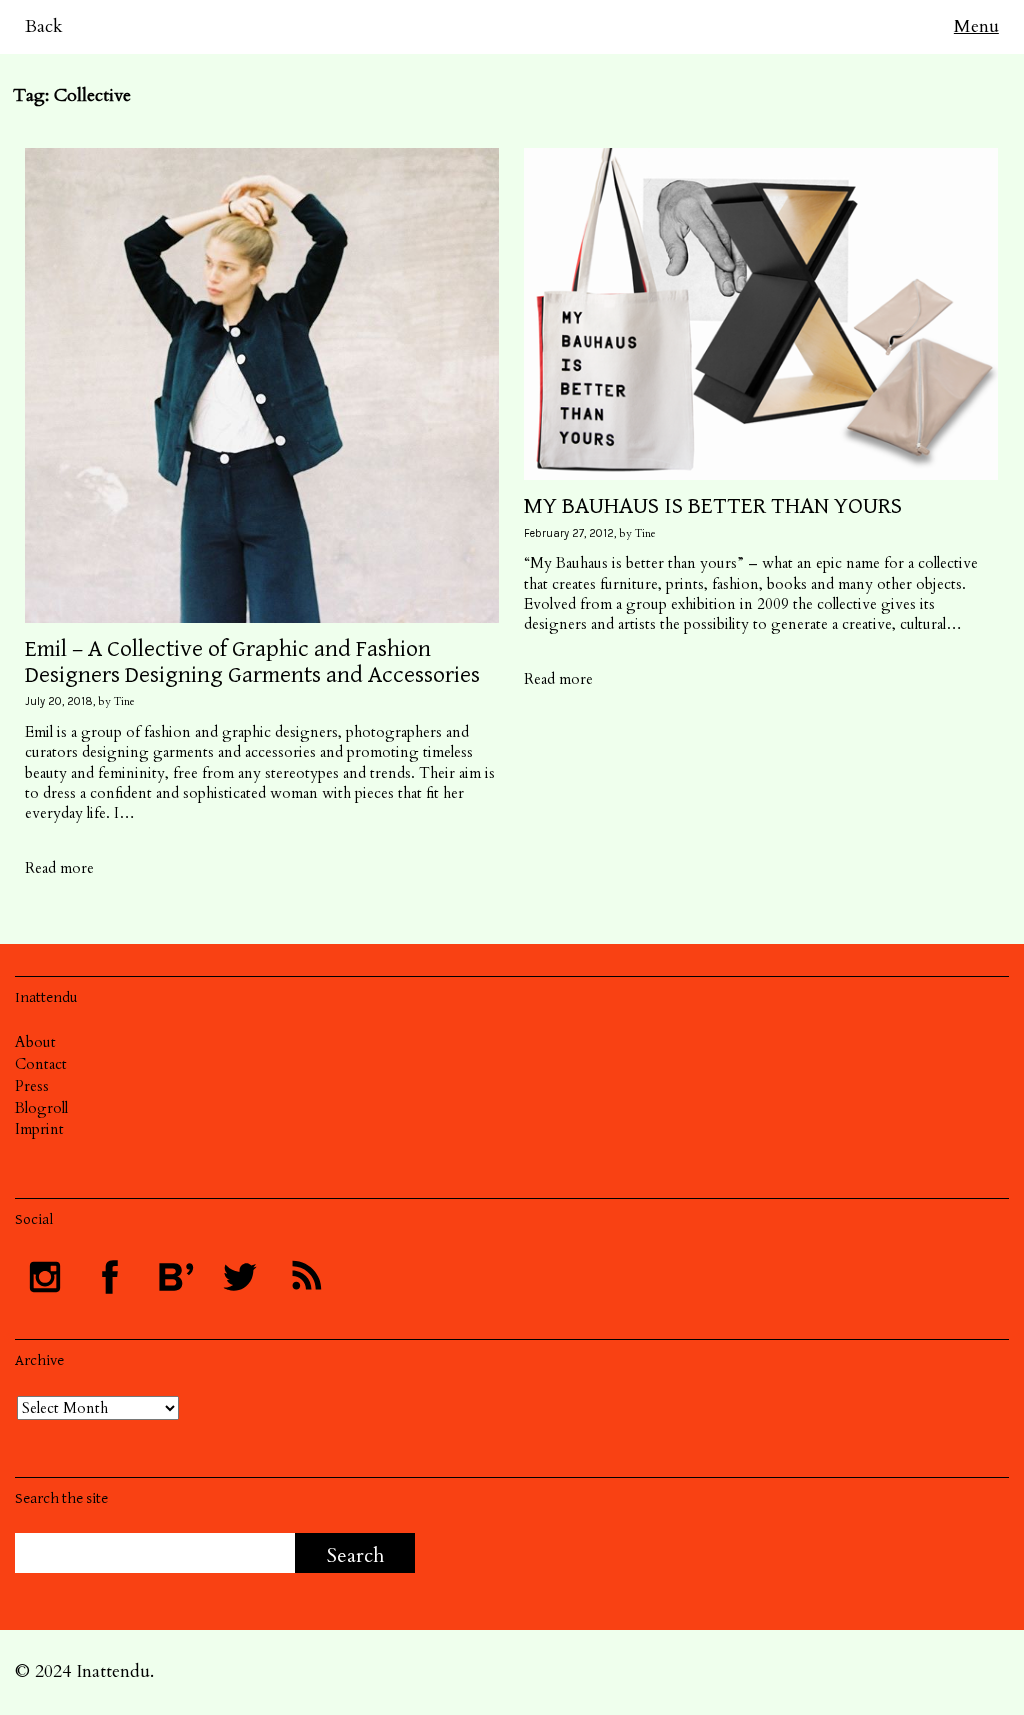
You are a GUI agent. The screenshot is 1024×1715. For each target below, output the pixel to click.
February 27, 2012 (569, 533)
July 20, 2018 (59, 701)
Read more (59, 868)
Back (44, 26)
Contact (41, 1064)
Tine (124, 701)
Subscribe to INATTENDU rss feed (305, 1277)
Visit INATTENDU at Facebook (110, 1277)
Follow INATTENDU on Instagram (45, 1277)
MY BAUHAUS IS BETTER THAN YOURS (713, 506)
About (35, 1042)
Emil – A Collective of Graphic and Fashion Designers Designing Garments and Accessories (252, 662)
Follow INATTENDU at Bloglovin (175, 1277)
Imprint (39, 1129)
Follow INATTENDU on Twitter (240, 1277)
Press (32, 1086)
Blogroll (41, 1108)
